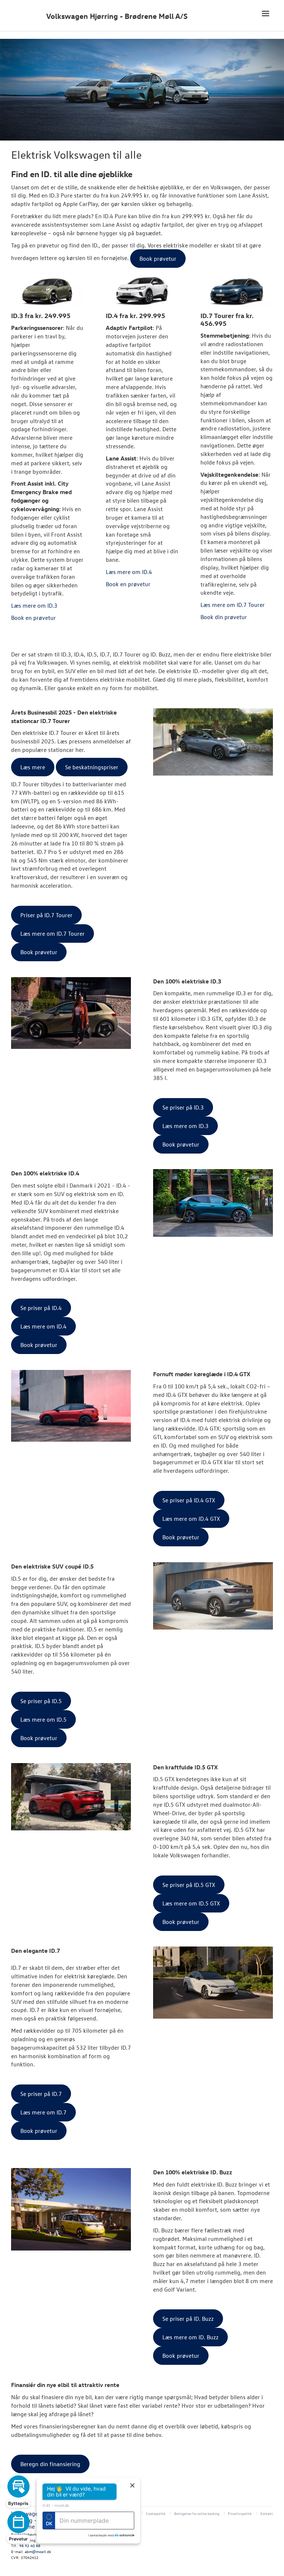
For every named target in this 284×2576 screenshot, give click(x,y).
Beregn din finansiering (50, 2464)
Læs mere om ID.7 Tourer (53, 933)
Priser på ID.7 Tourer (46, 915)
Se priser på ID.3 (183, 1107)
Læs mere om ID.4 (43, 1326)
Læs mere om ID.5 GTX (191, 1903)
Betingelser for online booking (197, 2513)
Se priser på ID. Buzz (188, 2319)
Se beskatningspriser (92, 767)
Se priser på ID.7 (41, 2094)
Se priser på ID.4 (41, 1308)
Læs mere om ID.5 (43, 1719)
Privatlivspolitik (240, 2513)
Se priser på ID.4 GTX (189, 1500)
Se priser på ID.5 (41, 1701)
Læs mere (33, 767)
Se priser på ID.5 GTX (189, 1885)
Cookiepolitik (156, 2513)
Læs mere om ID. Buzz (190, 2337)
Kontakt (267, 2513)
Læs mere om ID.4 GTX (191, 1519)
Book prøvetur (39, 952)
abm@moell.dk (38, 2551)
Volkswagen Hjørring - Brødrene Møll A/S (117, 16)
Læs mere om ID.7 (43, 2112)
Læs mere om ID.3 (185, 1126)
